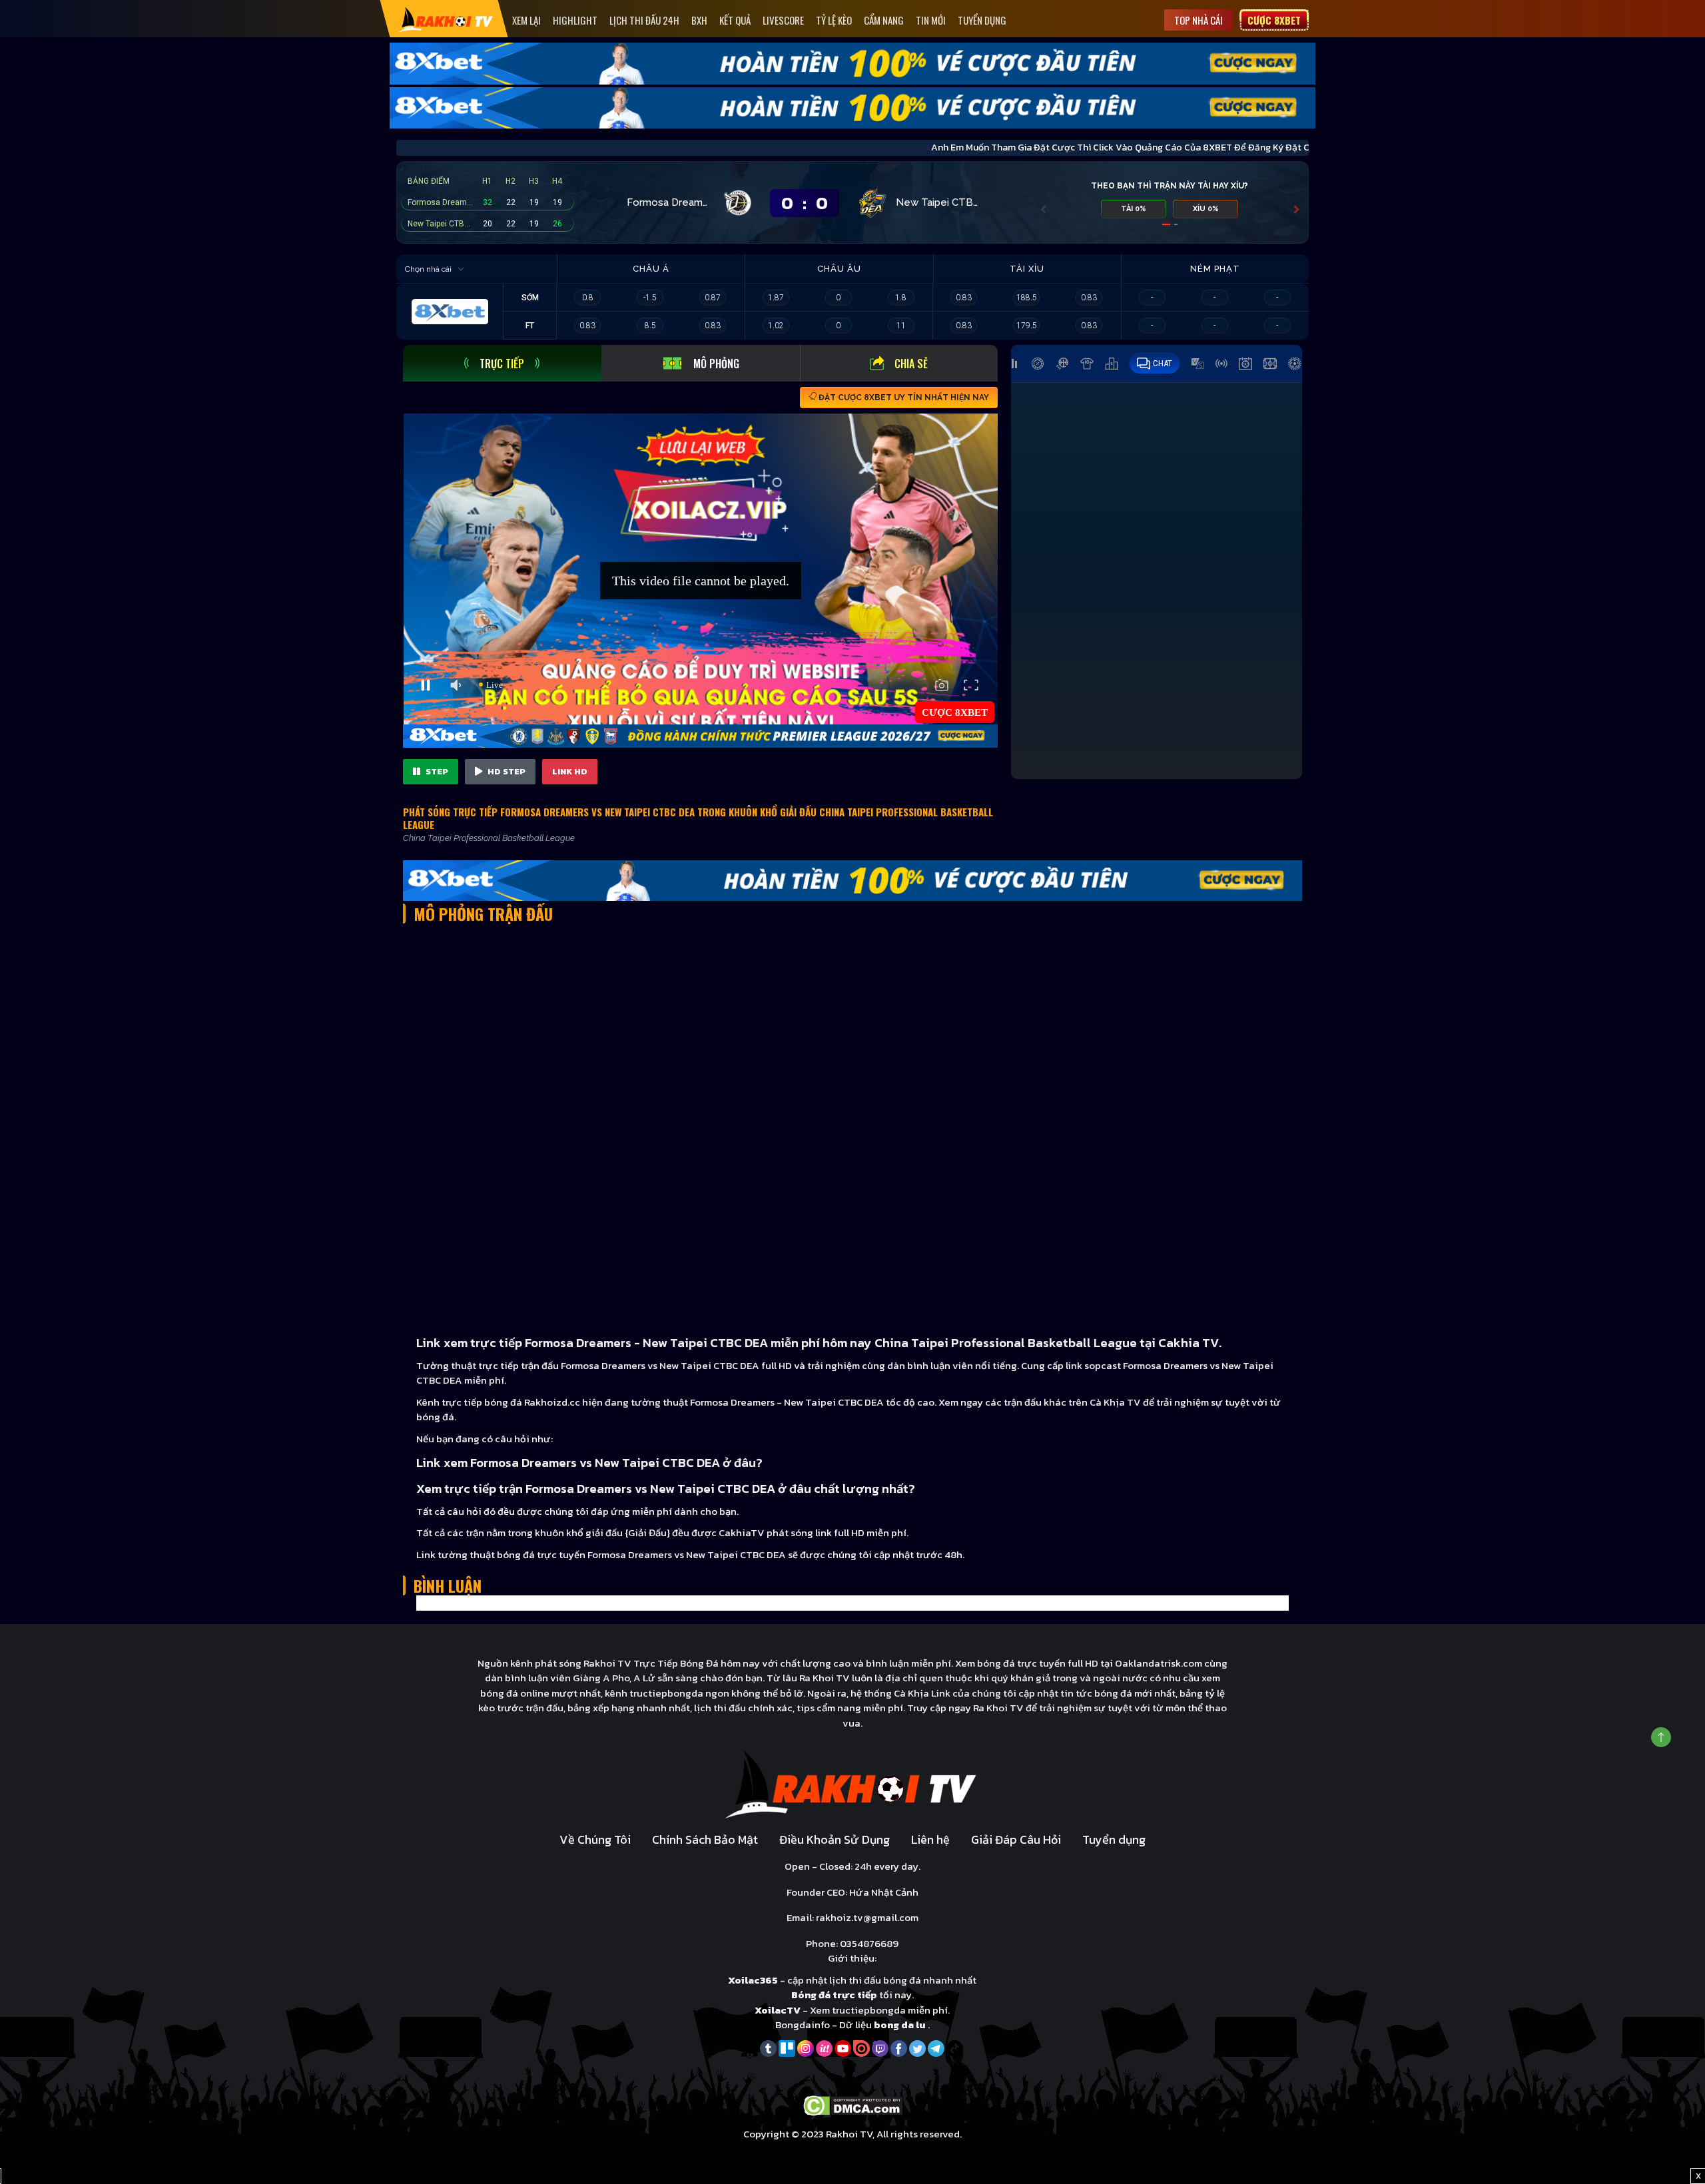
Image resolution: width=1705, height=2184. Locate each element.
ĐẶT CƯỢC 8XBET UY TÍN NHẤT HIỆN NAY (903, 398)
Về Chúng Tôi (595, 1839)
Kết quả (735, 20)
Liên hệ (930, 1839)
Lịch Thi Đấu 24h (644, 20)
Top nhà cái (1198, 20)
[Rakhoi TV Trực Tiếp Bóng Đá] (446, 19)
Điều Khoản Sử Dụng (835, 1839)
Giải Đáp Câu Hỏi (1016, 1839)
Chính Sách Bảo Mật (705, 1839)
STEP (436, 771)
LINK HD (570, 771)
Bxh (699, 20)
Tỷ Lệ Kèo (834, 20)
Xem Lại (526, 20)
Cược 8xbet (1274, 20)
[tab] (502, 363)
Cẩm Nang (884, 20)
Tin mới (931, 20)
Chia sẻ (911, 364)
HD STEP (506, 771)
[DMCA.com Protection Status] (853, 2104)
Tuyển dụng (982, 20)
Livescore (783, 20)
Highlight (575, 20)
